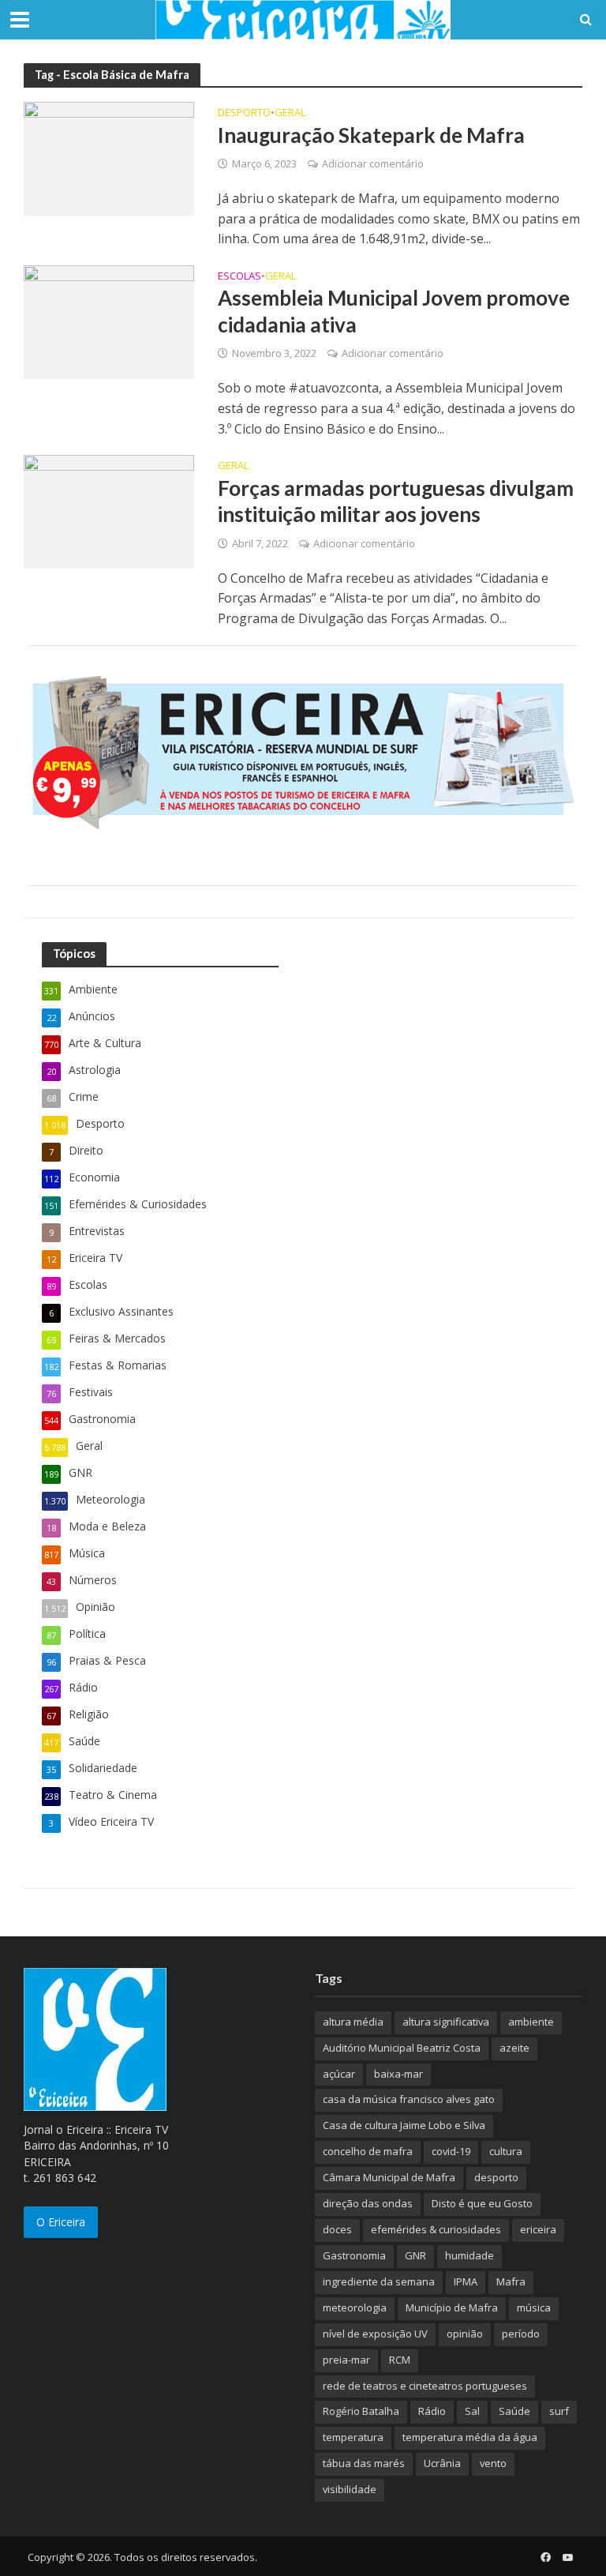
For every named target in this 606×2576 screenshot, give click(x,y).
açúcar (339, 2074)
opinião (465, 2334)
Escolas (239, 277)
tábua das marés (364, 2463)
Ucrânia (442, 2463)
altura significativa (446, 2022)
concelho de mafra (368, 2151)
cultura (506, 2151)
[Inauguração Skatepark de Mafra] (109, 157)
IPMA (466, 2281)
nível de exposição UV (375, 2334)
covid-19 (451, 2151)
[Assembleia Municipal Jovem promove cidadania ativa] (109, 321)
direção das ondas (368, 2203)
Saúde (514, 2411)
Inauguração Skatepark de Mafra (371, 135)
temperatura (353, 2437)
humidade (469, 2255)
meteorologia (355, 2308)
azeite (514, 2048)
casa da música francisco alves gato (409, 2099)
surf (559, 2411)
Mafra (511, 2281)
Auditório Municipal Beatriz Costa (402, 2048)
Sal (472, 2411)
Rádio (432, 2411)
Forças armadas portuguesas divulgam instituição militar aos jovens (396, 501)
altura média (353, 2022)
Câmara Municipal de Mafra (389, 2177)
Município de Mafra (452, 2308)
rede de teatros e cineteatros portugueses (425, 2386)
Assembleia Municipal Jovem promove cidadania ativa (394, 311)
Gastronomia (354, 2255)
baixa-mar (398, 2074)
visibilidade (350, 2489)
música (534, 2308)
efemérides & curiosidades (436, 2229)
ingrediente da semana (379, 2281)
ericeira (538, 2229)
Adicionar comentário (373, 163)
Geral (290, 113)
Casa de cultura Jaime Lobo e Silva (404, 2125)
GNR (415, 2255)
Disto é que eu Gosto (482, 2203)
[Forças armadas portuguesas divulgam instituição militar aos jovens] (109, 511)
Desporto (244, 113)
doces (337, 2229)
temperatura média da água (470, 2437)
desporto (496, 2177)
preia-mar (346, 2360)
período (521, 2334)
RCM (400, 2360)
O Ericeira (61, 2222)
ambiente (531, 2022)
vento (493, 2463)
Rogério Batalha (361, 2411)
